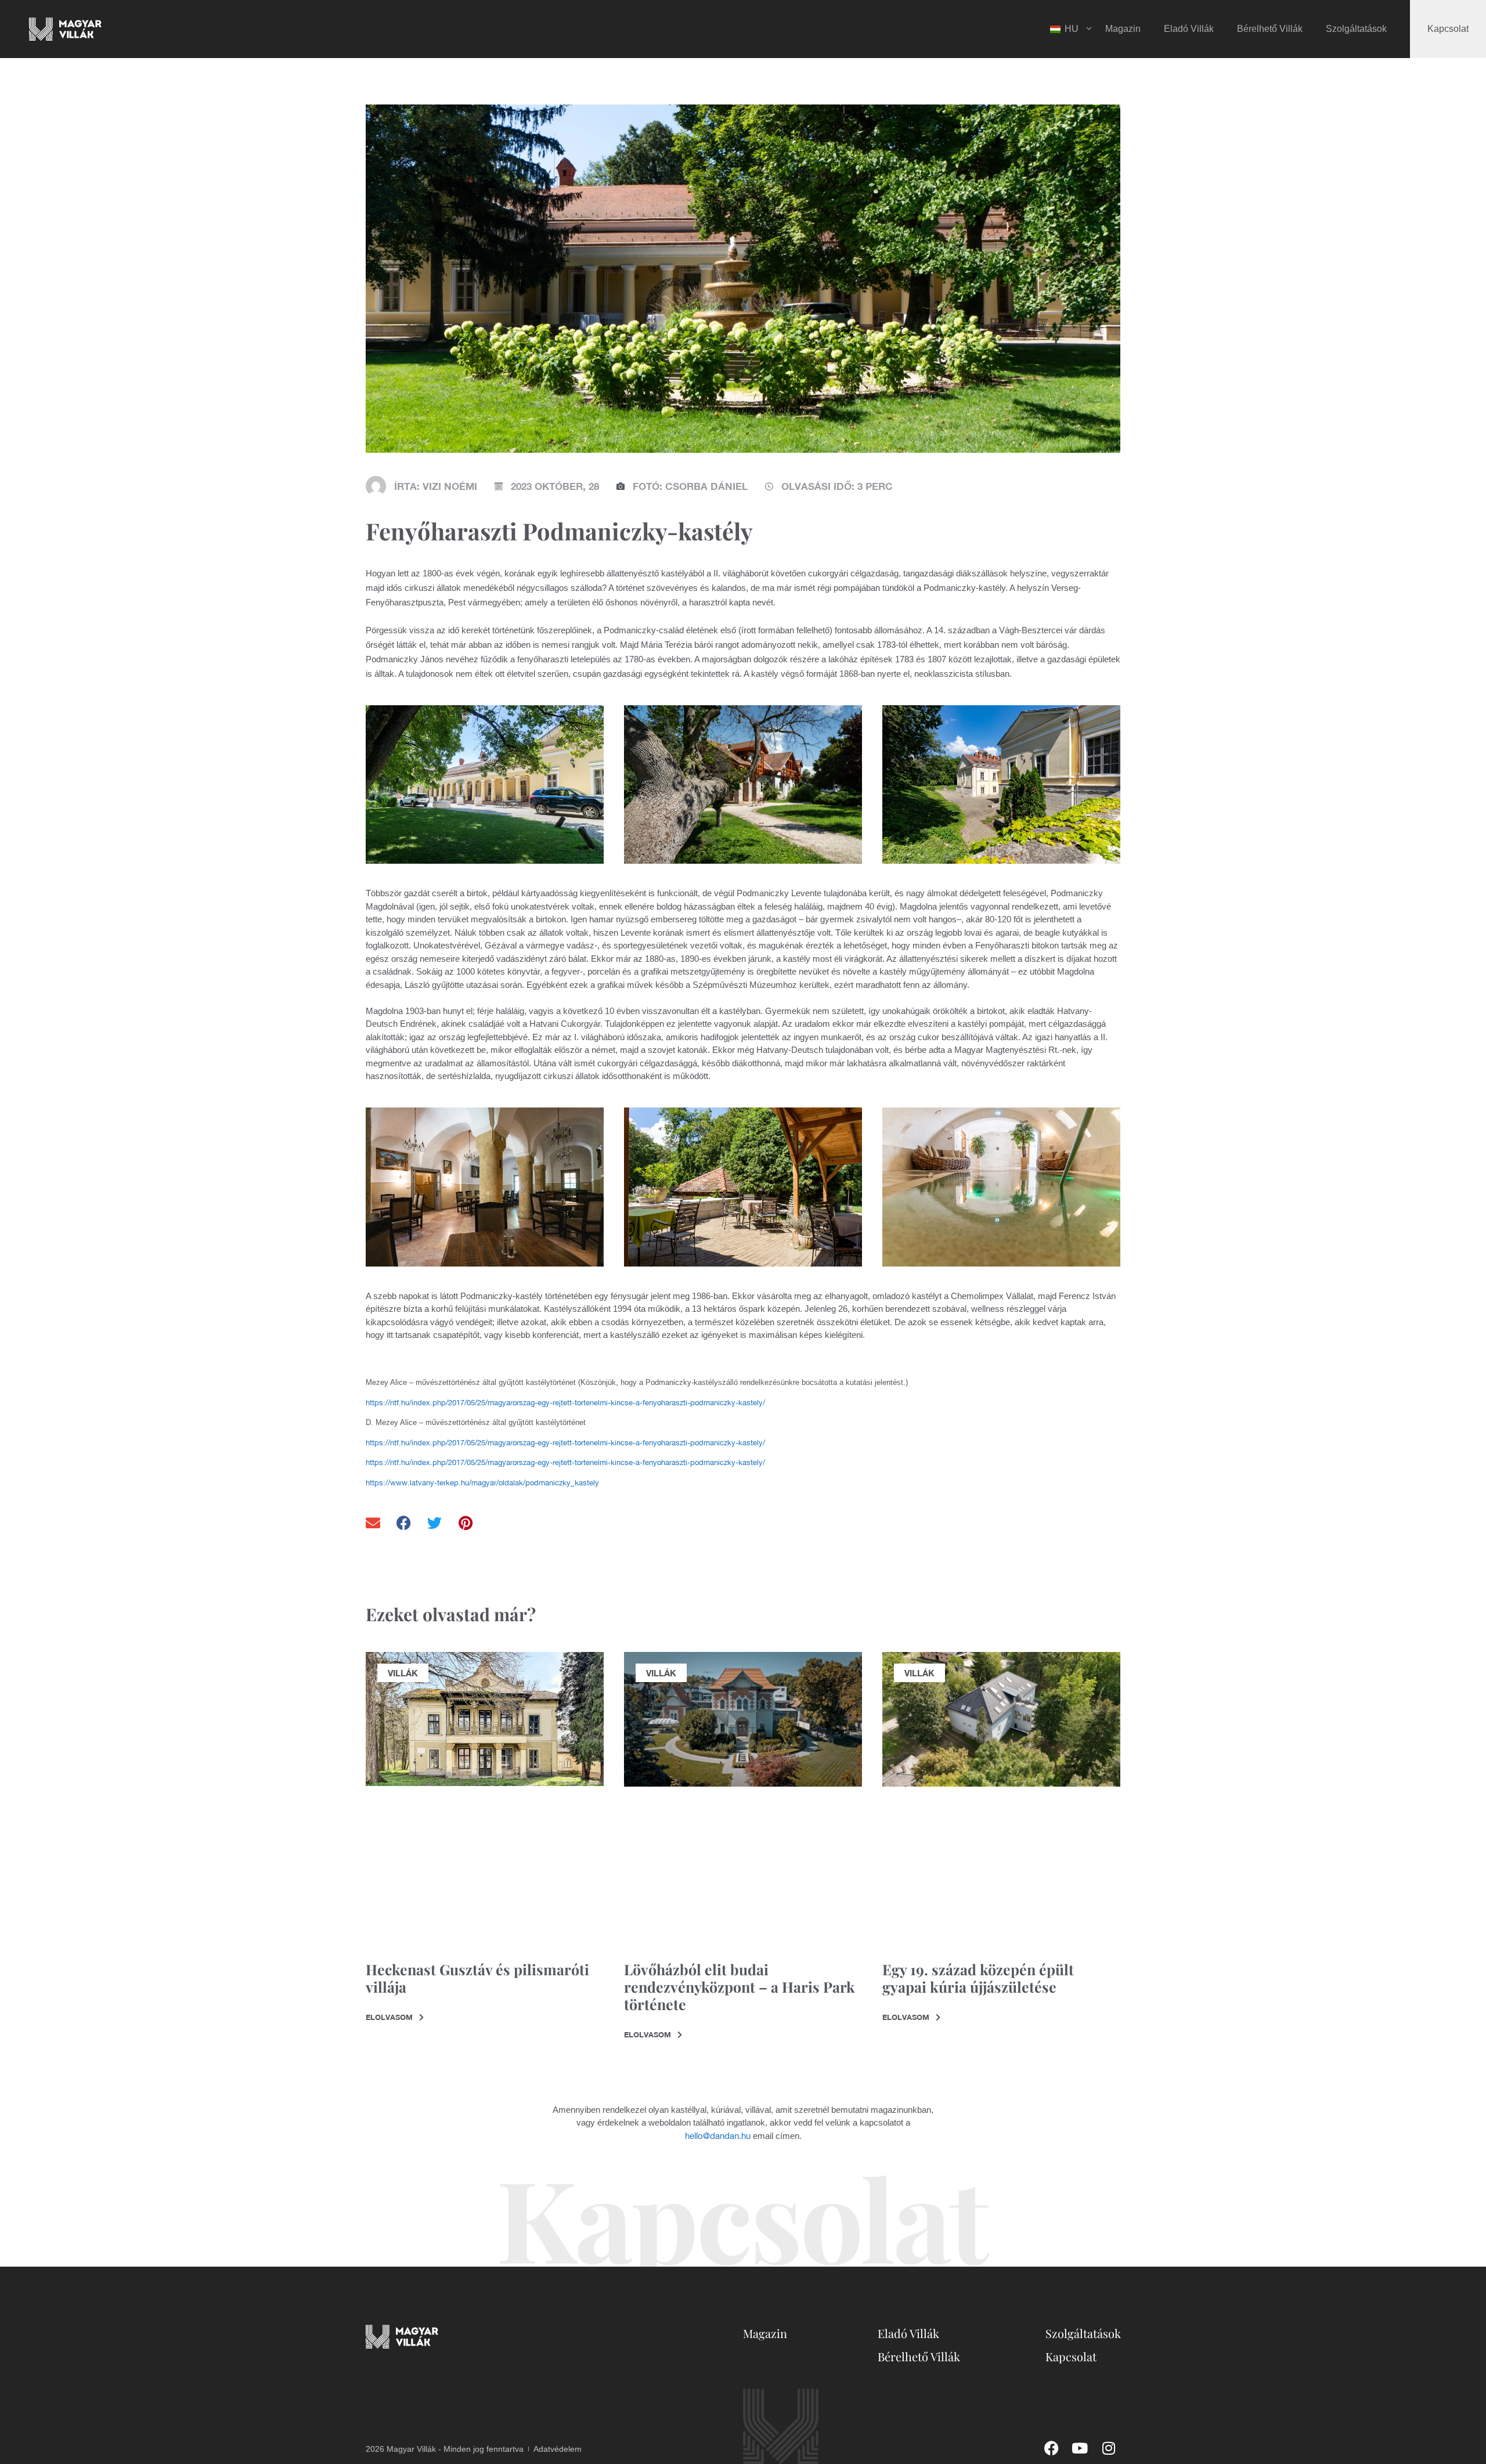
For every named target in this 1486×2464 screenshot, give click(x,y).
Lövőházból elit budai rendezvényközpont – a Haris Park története (740, 1987)
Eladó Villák (1189, 29)
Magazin (1123, 29)
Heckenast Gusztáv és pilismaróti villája (477, 1978)
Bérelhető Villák (1270, 29)
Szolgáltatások (1356, 29)
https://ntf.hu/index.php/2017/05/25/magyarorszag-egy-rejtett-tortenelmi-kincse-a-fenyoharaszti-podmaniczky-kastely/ (565, 1403)
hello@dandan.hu (718, 2136)
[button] (374, 1523)
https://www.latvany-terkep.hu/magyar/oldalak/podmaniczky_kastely (482, 1483)
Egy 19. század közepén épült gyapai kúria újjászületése (978, 1978)
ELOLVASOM (390, 2017)
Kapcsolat (1448, 29)
